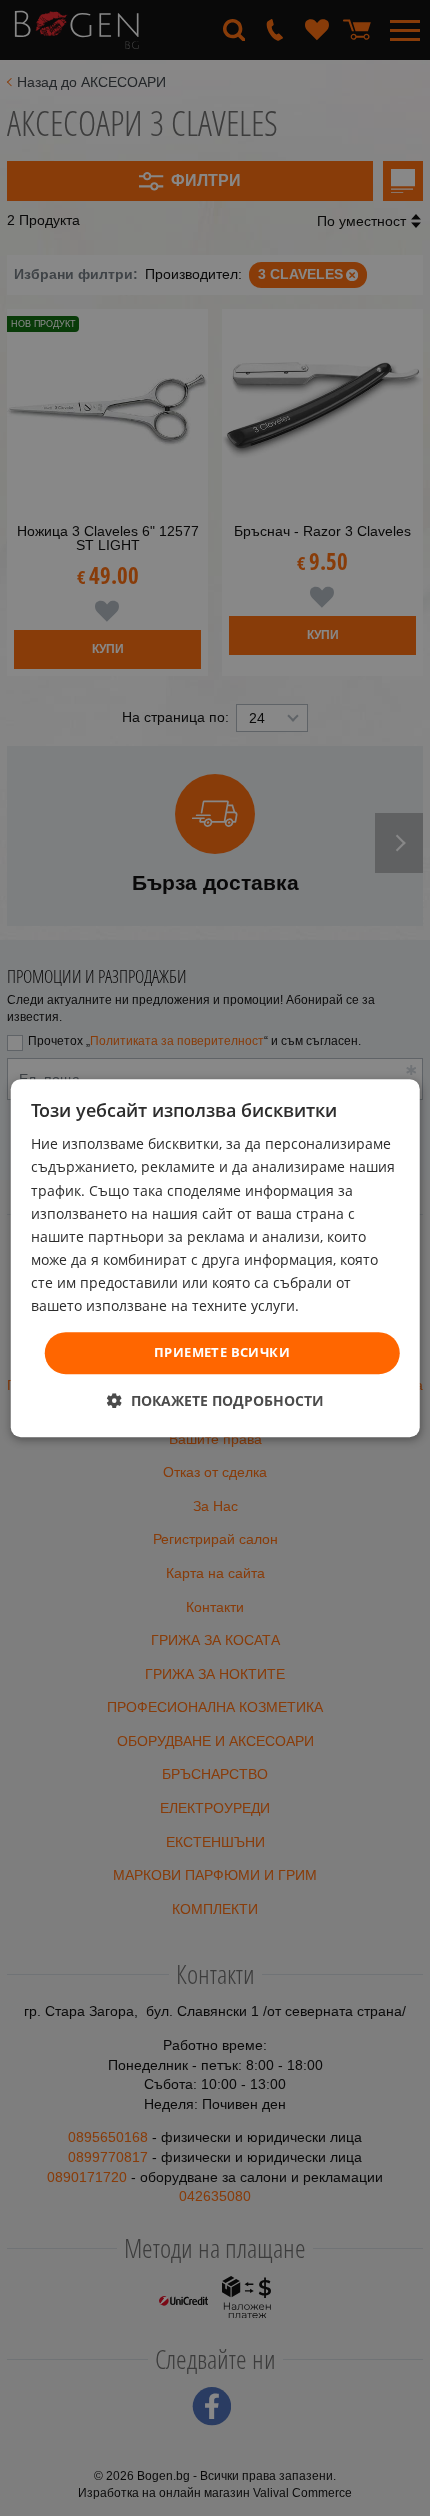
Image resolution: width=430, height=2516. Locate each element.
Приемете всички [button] (222, 1352)
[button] (215, 1400)
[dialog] (215, 1258)
